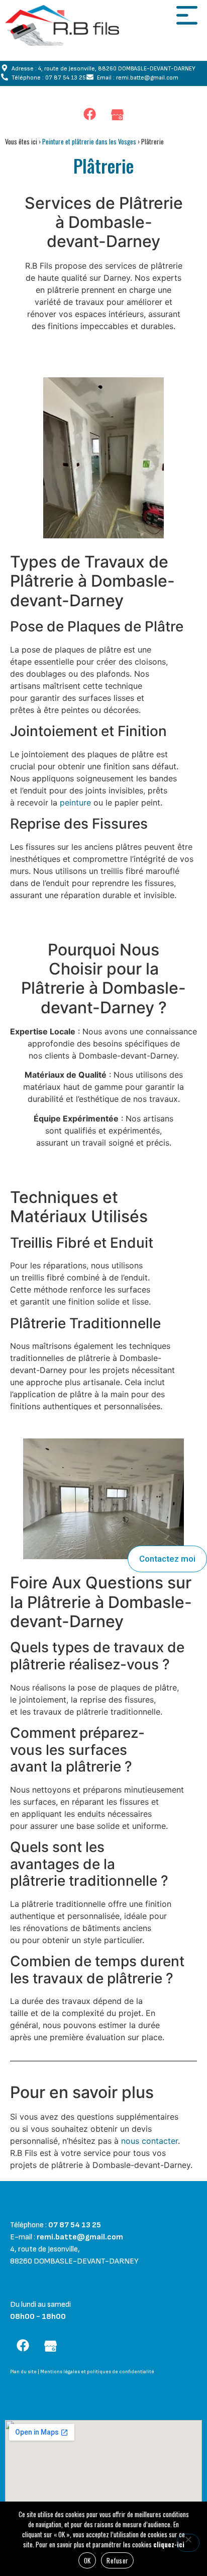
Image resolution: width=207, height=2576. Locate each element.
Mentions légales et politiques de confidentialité (97, 2372)
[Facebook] (90, 114)
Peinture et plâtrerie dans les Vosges (89, 141)
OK (87, 2560)
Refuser (117, 2560)
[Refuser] (188, 2543)
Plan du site (23, 2372)
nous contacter (149, 2141)
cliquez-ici (169, 2544)
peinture (75, 802)
